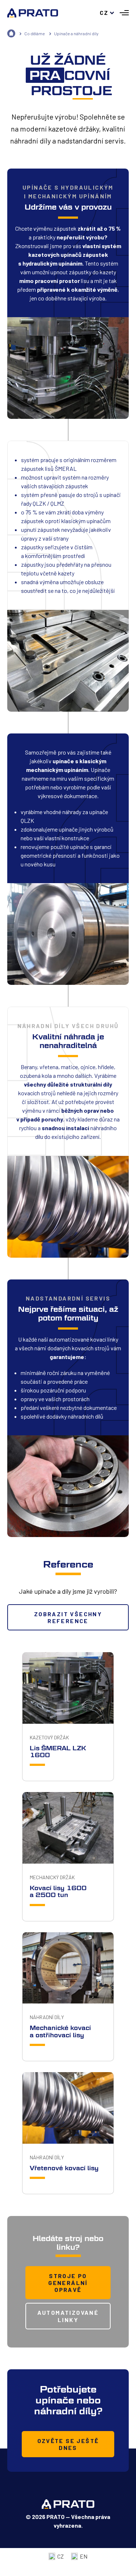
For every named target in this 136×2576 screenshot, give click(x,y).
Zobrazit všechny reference (68, 1617)
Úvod (11, 33)
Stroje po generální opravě (68, 2283)
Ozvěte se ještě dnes (68, 2444)
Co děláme (35, 33)
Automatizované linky (68, 2316)
